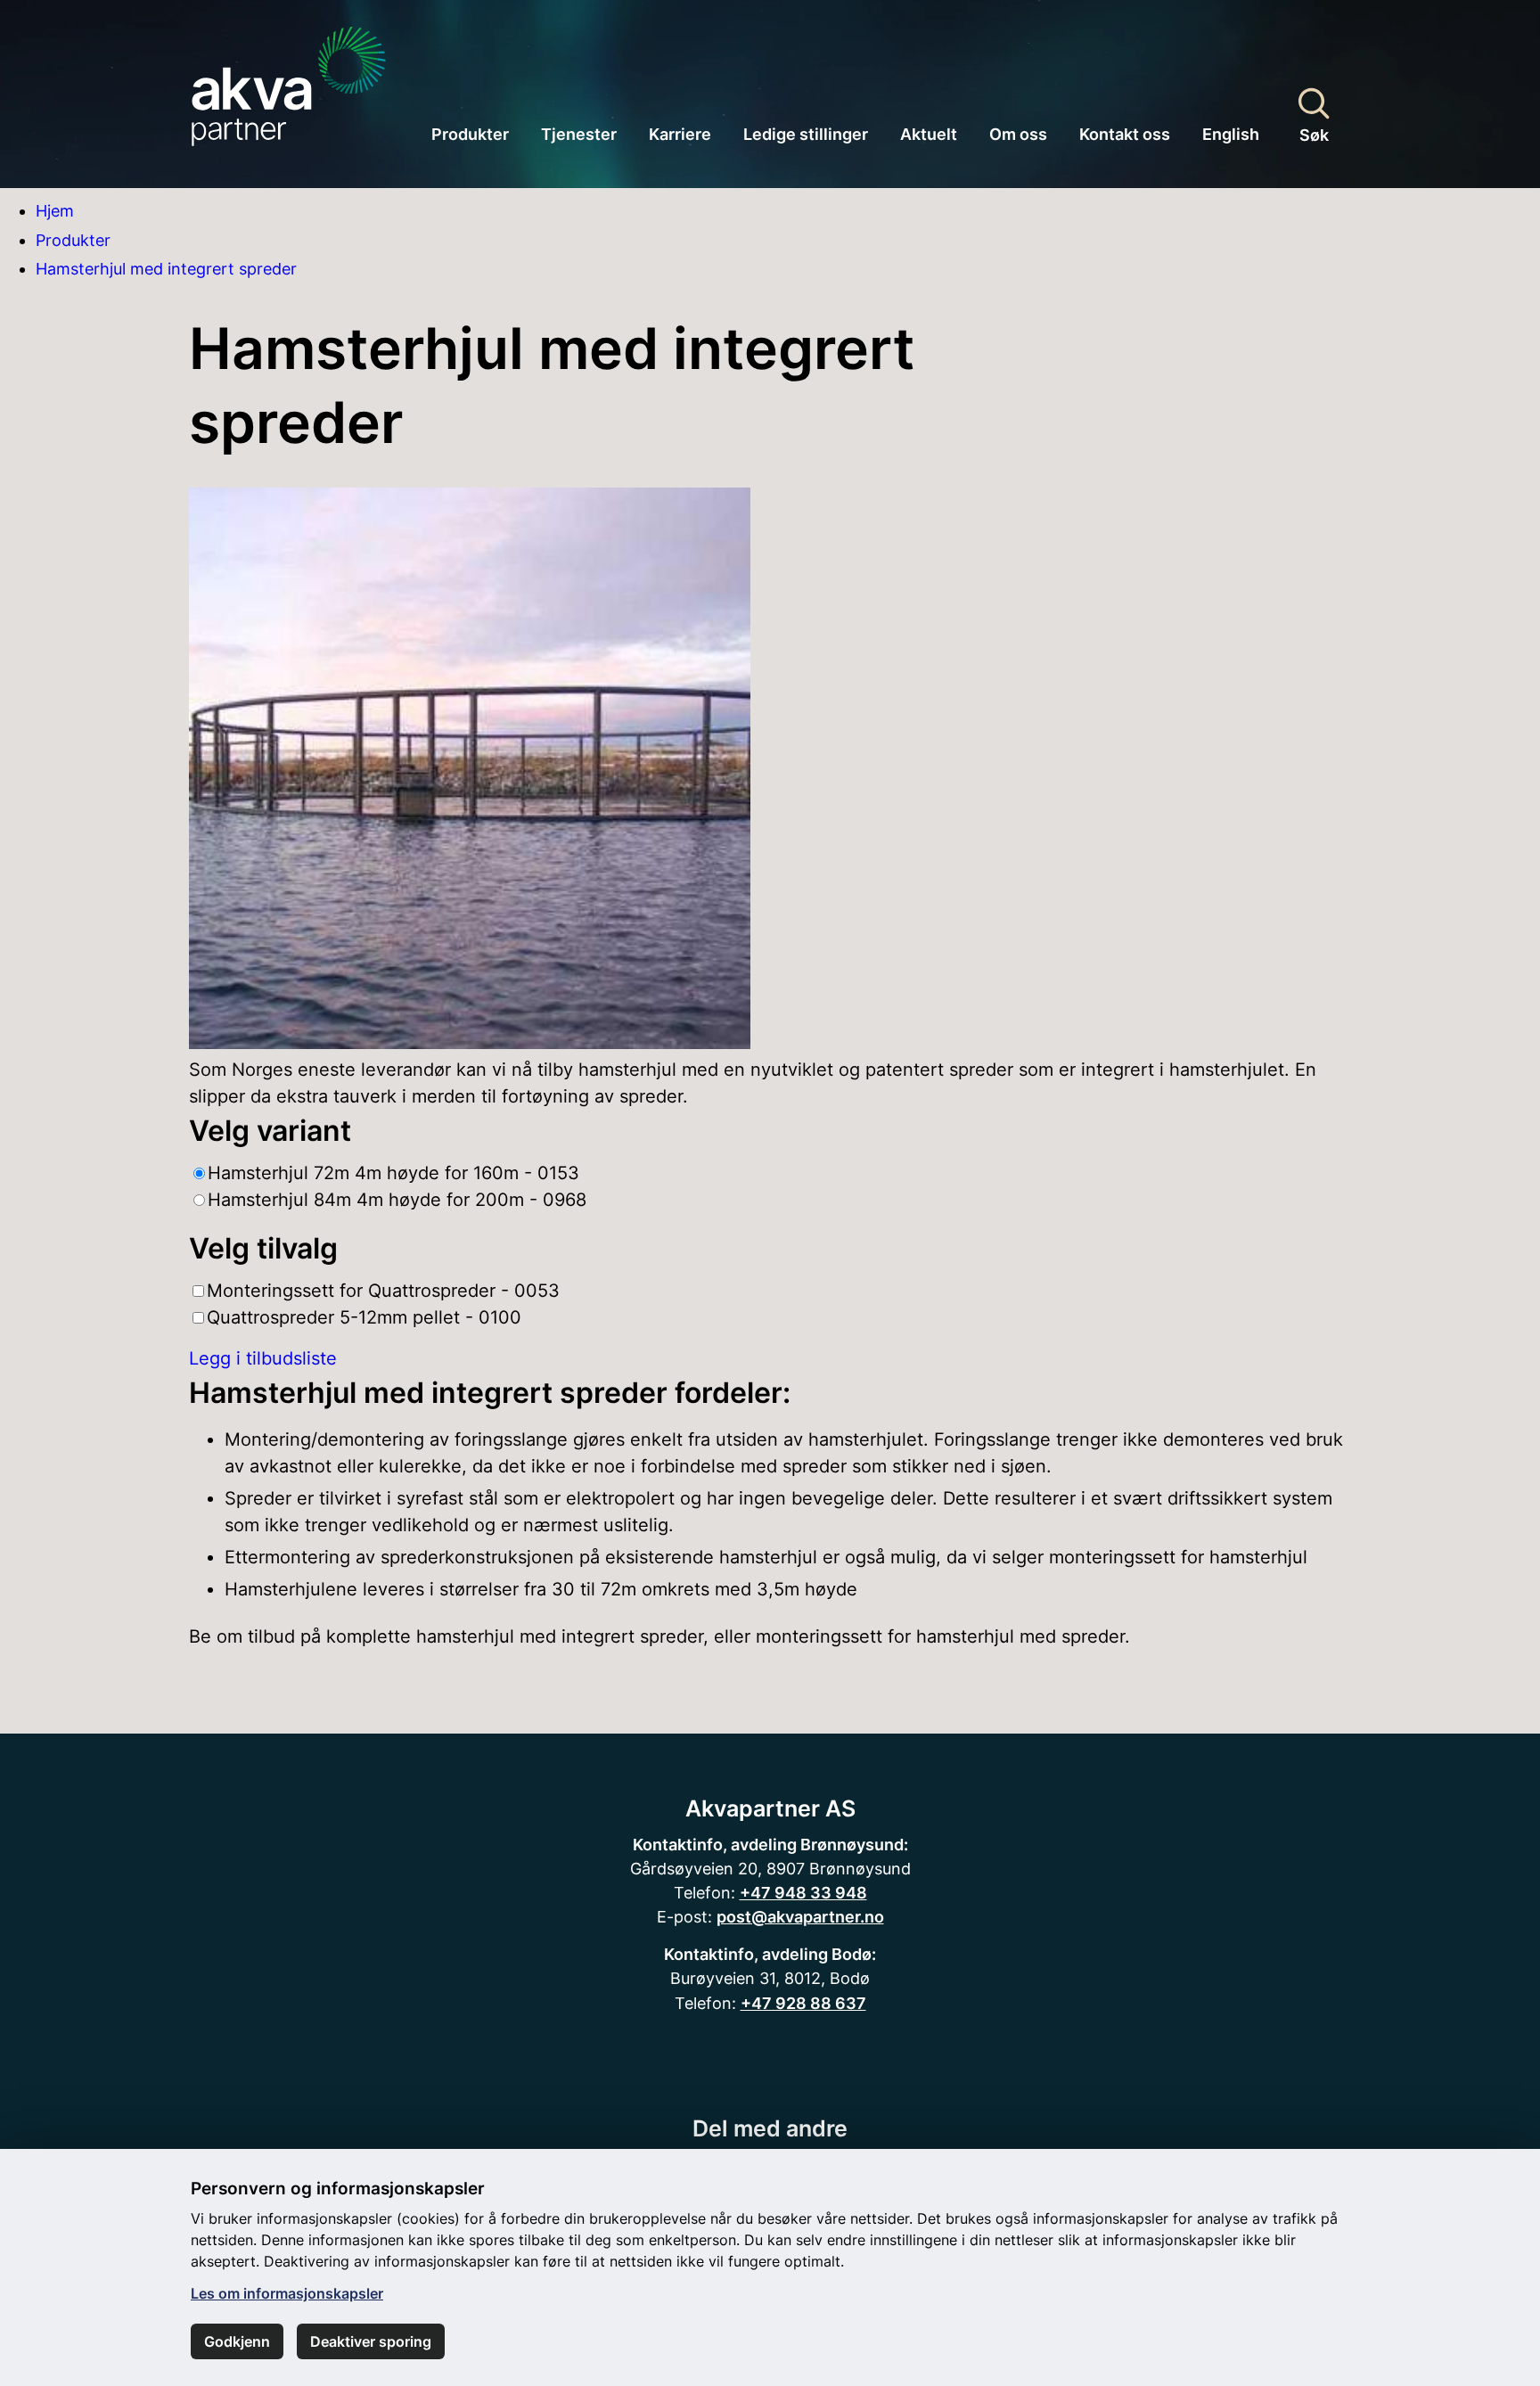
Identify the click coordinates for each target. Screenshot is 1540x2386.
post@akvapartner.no (800, 1916)
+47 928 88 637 (803, 2003)
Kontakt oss (1125, 134)
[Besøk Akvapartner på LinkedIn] (792, 2066)
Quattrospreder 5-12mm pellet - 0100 (364, 1317)
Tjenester (579, 134)
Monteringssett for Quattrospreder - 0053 (383, 1291)
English (1231, 134)
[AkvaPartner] (289, 79)
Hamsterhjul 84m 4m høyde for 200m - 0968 (397, 1200)
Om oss (1018, 134)
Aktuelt (929, 134)
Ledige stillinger (806, 134)
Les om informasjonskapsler (287, 2293)
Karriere (680, 134)
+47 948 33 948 (803, 1892)
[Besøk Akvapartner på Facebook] (748, 2066)
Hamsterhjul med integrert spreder (166, 269)
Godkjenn (237, 2341)
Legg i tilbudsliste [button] (263, 1358)
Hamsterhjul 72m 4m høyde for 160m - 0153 (393, 1173)
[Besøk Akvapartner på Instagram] (770, 2066)
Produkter (470, 134)
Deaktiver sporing (371, 2341)
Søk (1314, 135)
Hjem (55, 211)
